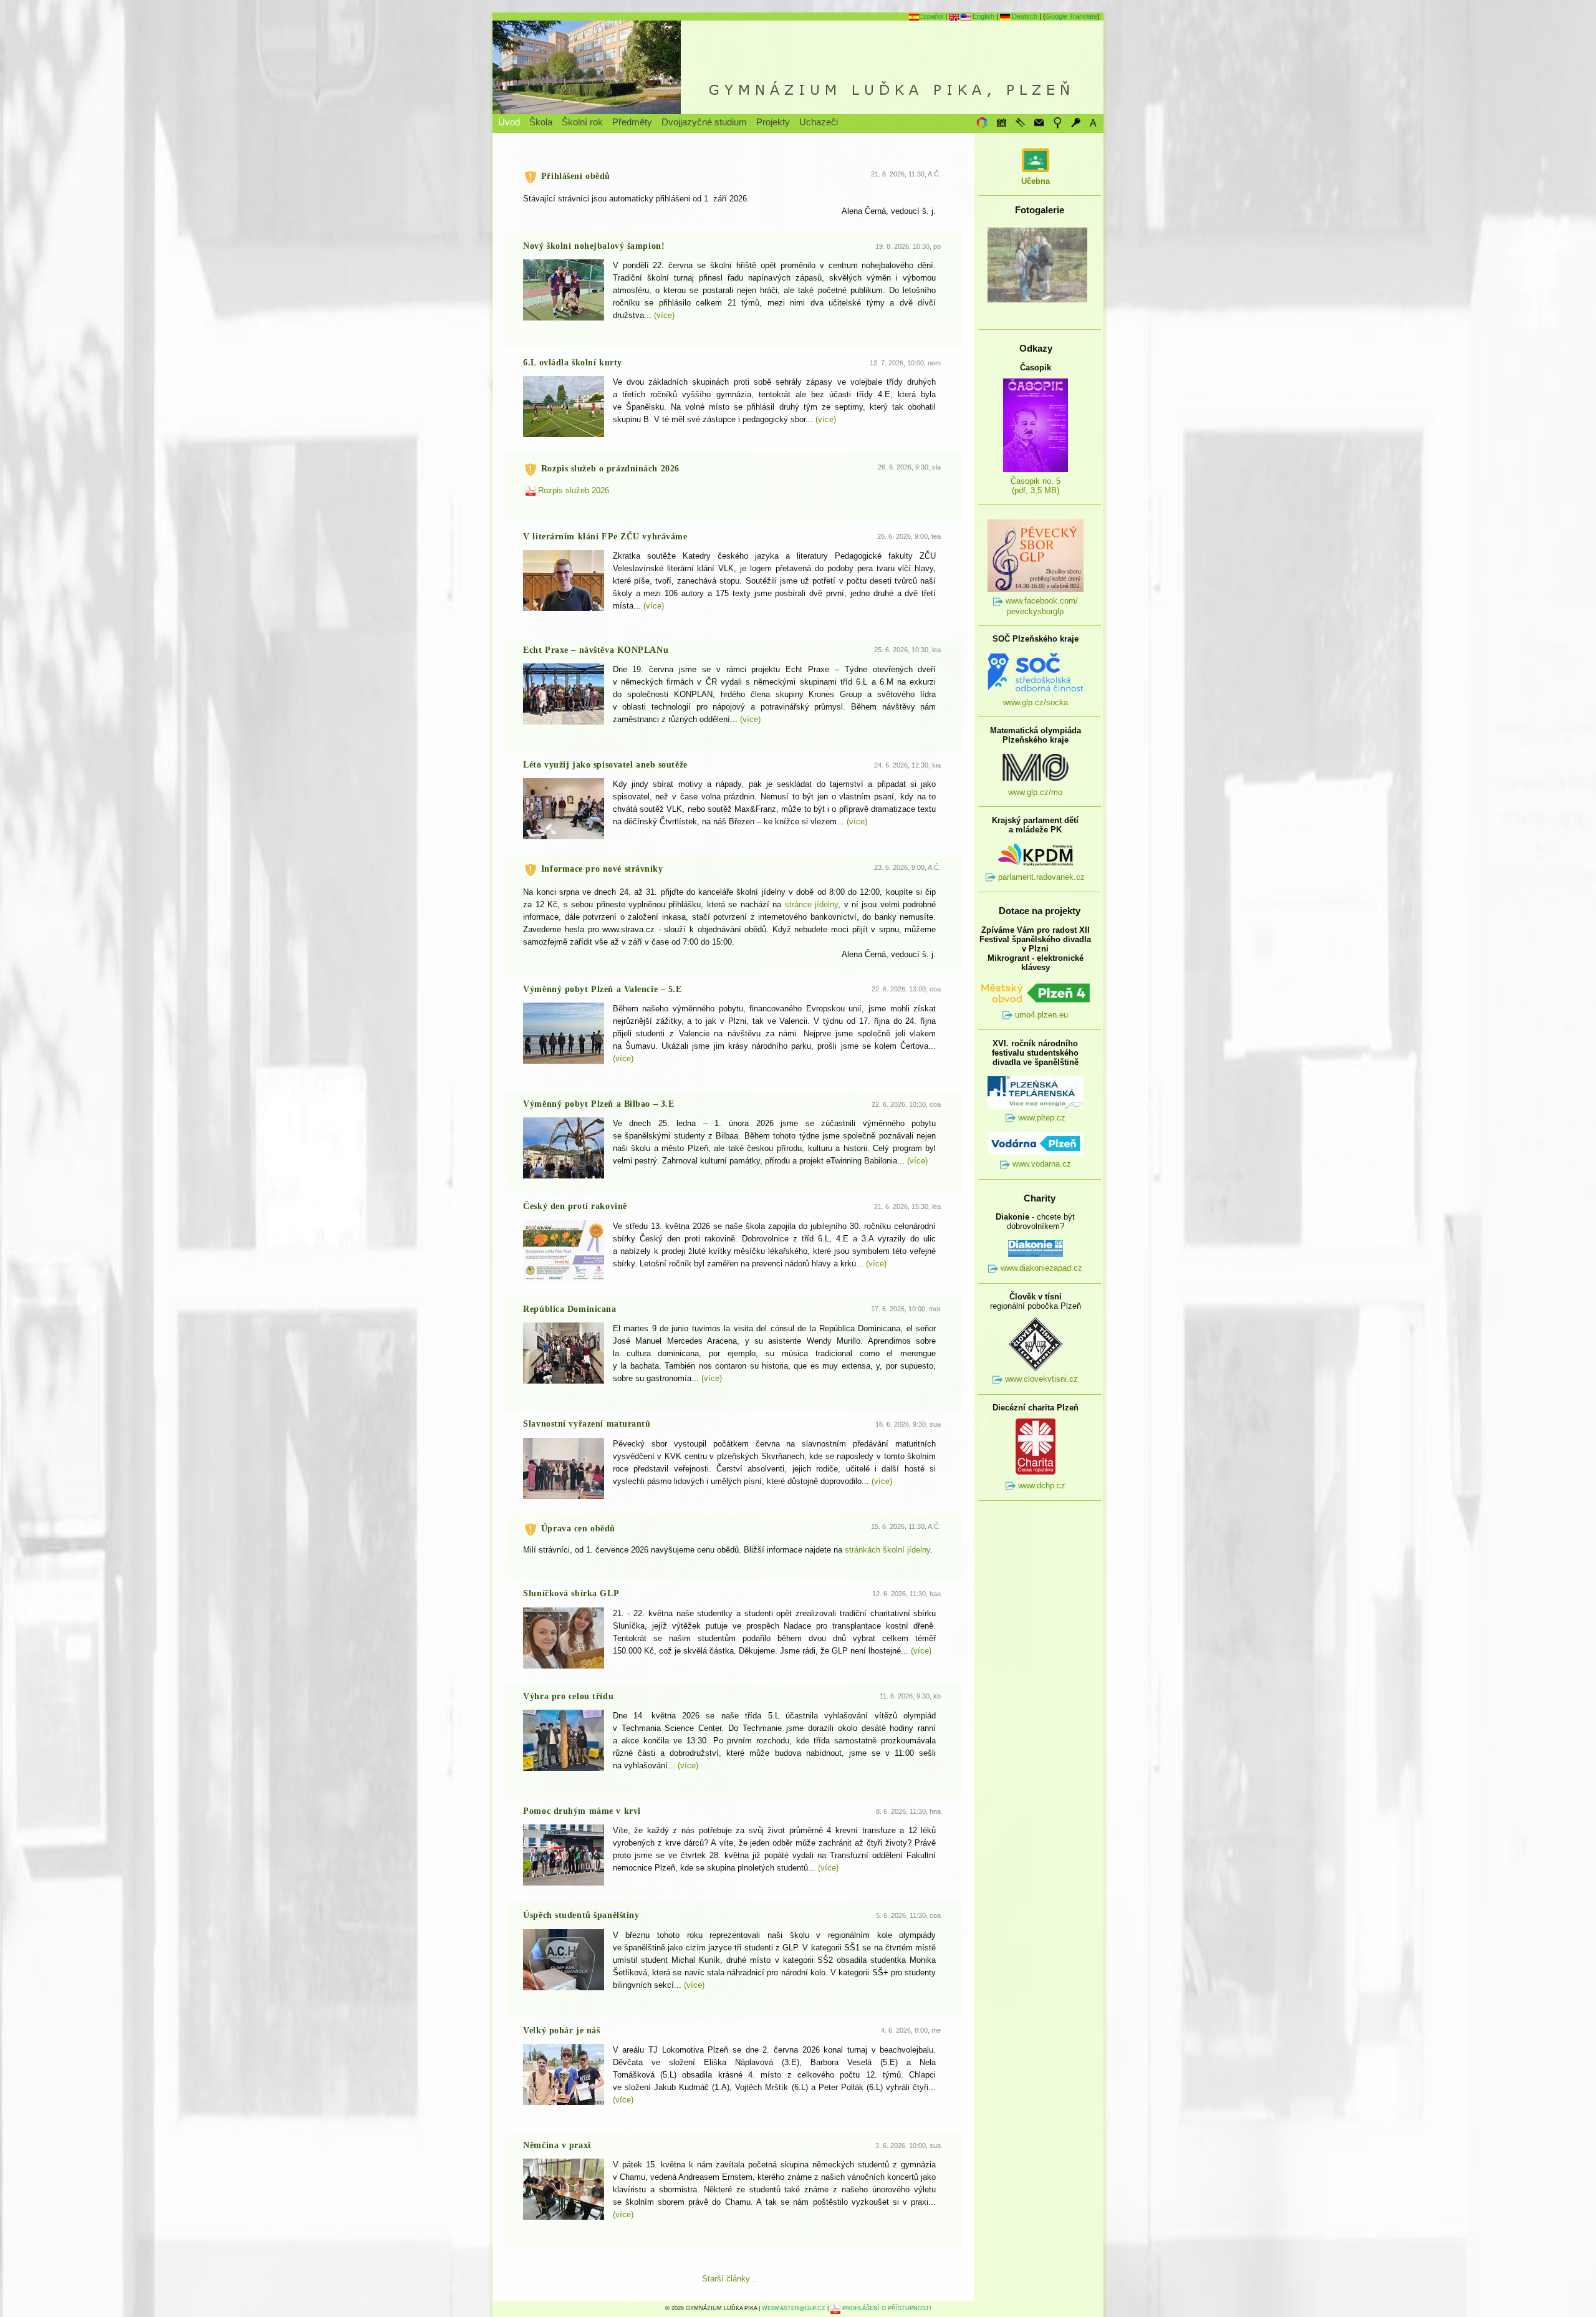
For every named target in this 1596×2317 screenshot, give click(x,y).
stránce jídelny (811, 904)
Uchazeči (819, 122)
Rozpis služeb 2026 (572, 490)
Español (931, 16)
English (983, 16)
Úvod (509, 122)
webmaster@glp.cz (794, 2308)
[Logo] (798, 67)
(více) (664, 315)
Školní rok (582, 122)
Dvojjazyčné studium (704, 122)
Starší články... (729, 2279)
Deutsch (1024, 16)
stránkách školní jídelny (887, 1550)
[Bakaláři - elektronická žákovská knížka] (981, 123)
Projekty (773, 122)
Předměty (632, 122)
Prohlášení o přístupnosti (886, 2308)
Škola (541, 122)
